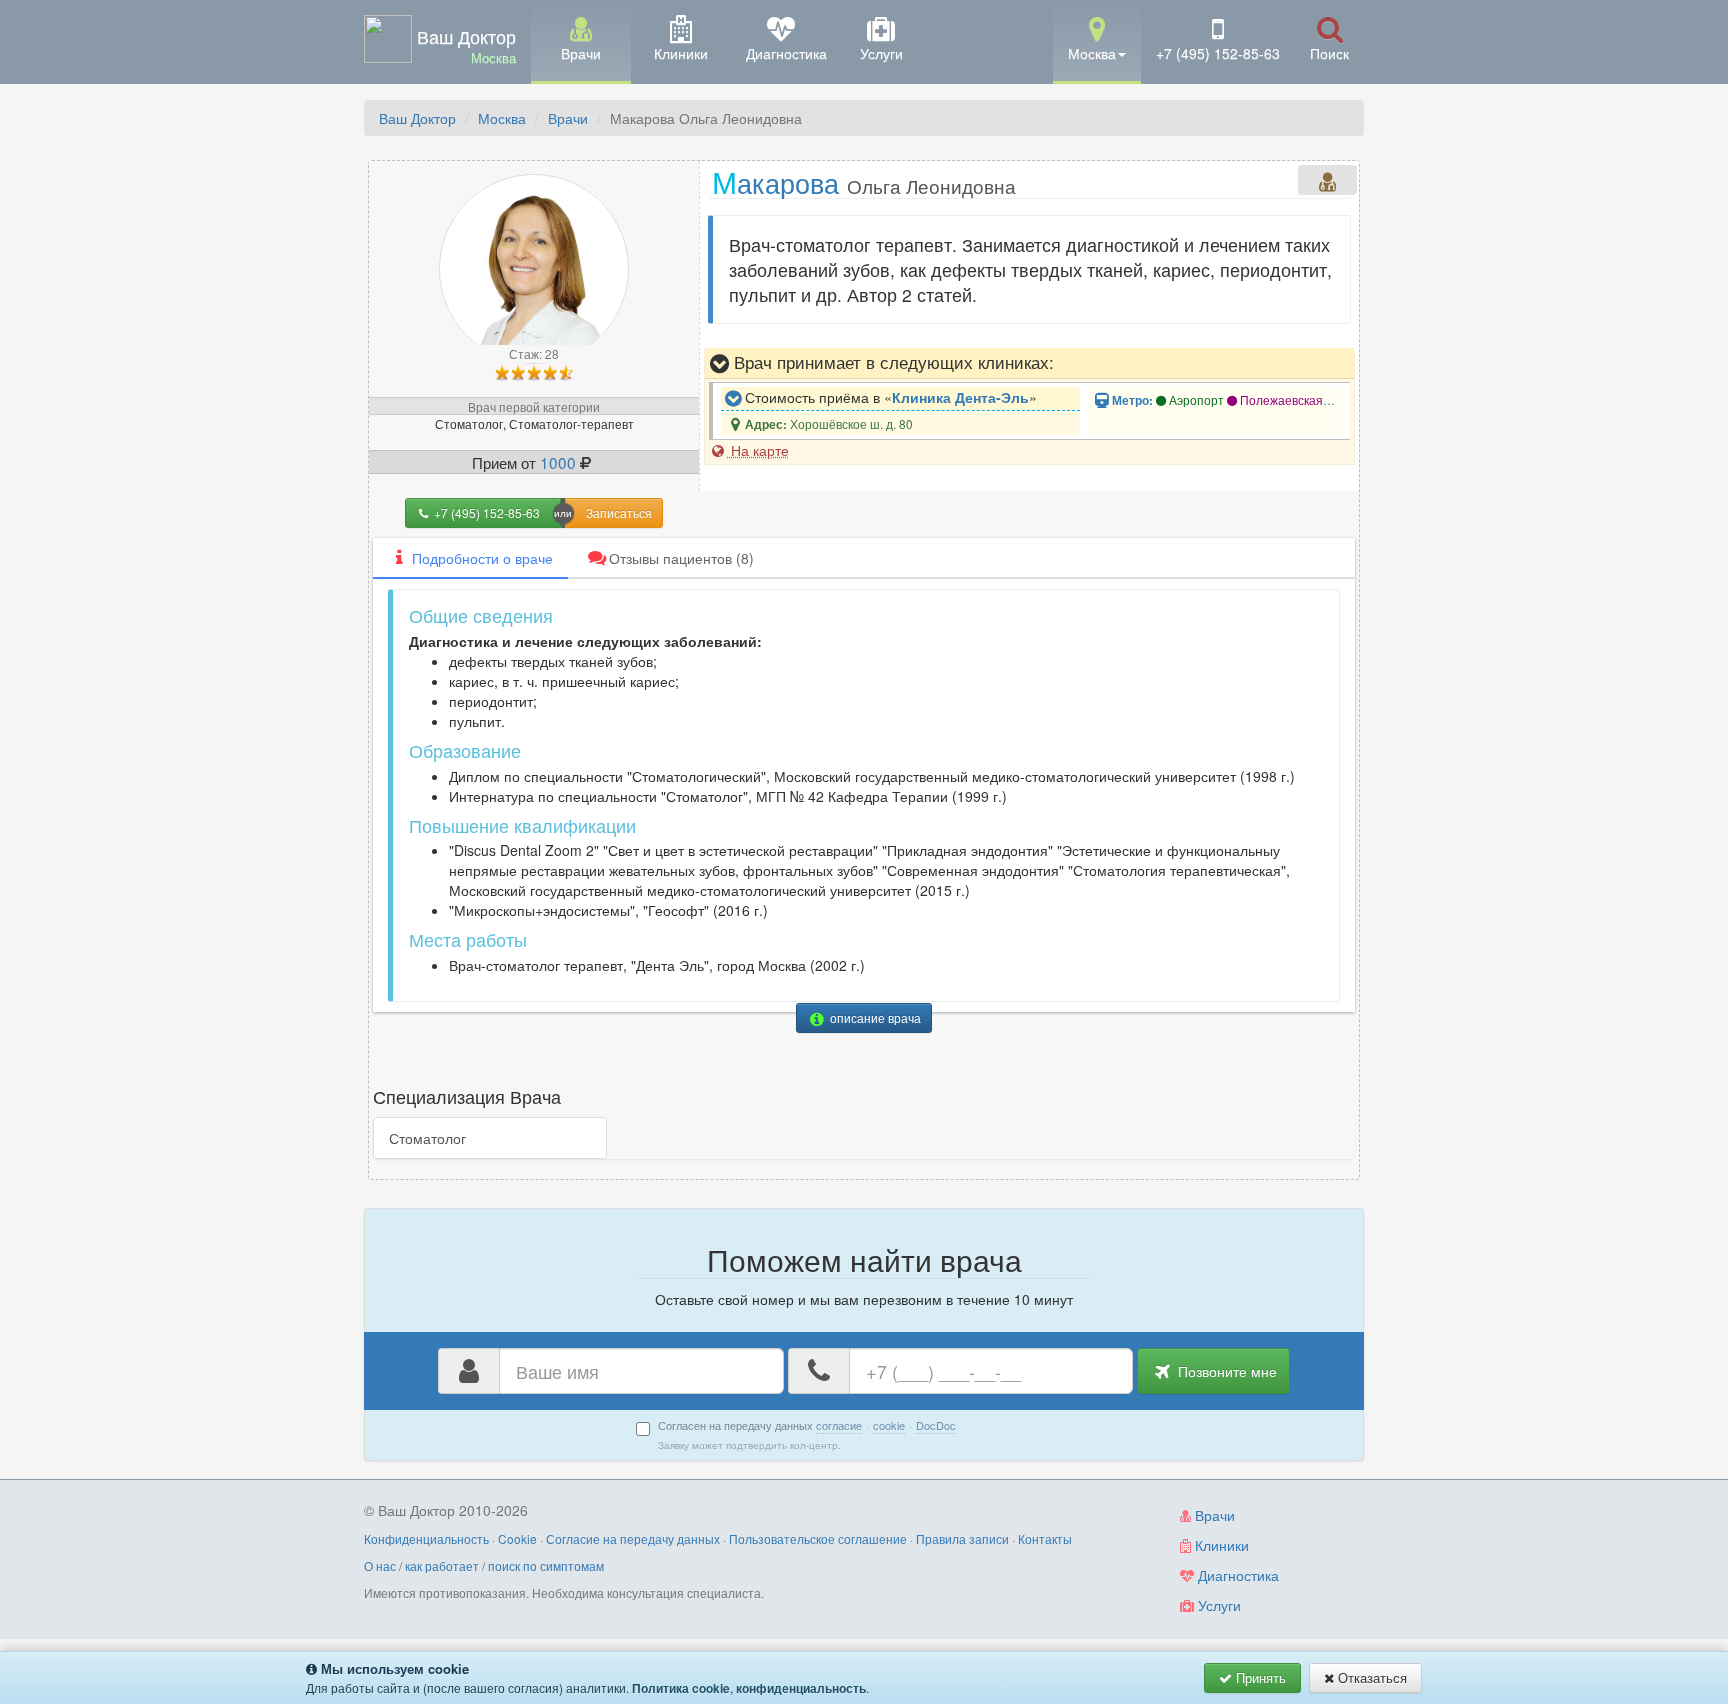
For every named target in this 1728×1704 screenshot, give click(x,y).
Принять (1259, 1677)
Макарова (864, 181)
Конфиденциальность (426, 1538)
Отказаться (1370, 1677)
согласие (839, 1425)
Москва (502, 118)
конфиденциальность (801, 1688)
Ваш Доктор (417, 118)
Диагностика (1236, 1575)
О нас (380, 1565)
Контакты (1045, 1538)
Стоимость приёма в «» (889, 397)
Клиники (1220, 1545)
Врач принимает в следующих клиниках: (891, 362)
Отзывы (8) (681, 558)
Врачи (568, 118)
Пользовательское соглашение (818, 1538)
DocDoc (936, 1425)
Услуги (1217, 1605)
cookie (889, 1425)
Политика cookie (681, 1688)
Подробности (482, 558)
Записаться (619, 512)
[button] (1097, 40)
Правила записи (962, 1538)
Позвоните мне (1225, 1371)
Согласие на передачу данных (633, 1538)
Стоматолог (427, 1138)
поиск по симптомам (546, 1565)
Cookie (517, 1538)
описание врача (874, 1017)
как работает (442, 1565)
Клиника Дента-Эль (960, 397)
